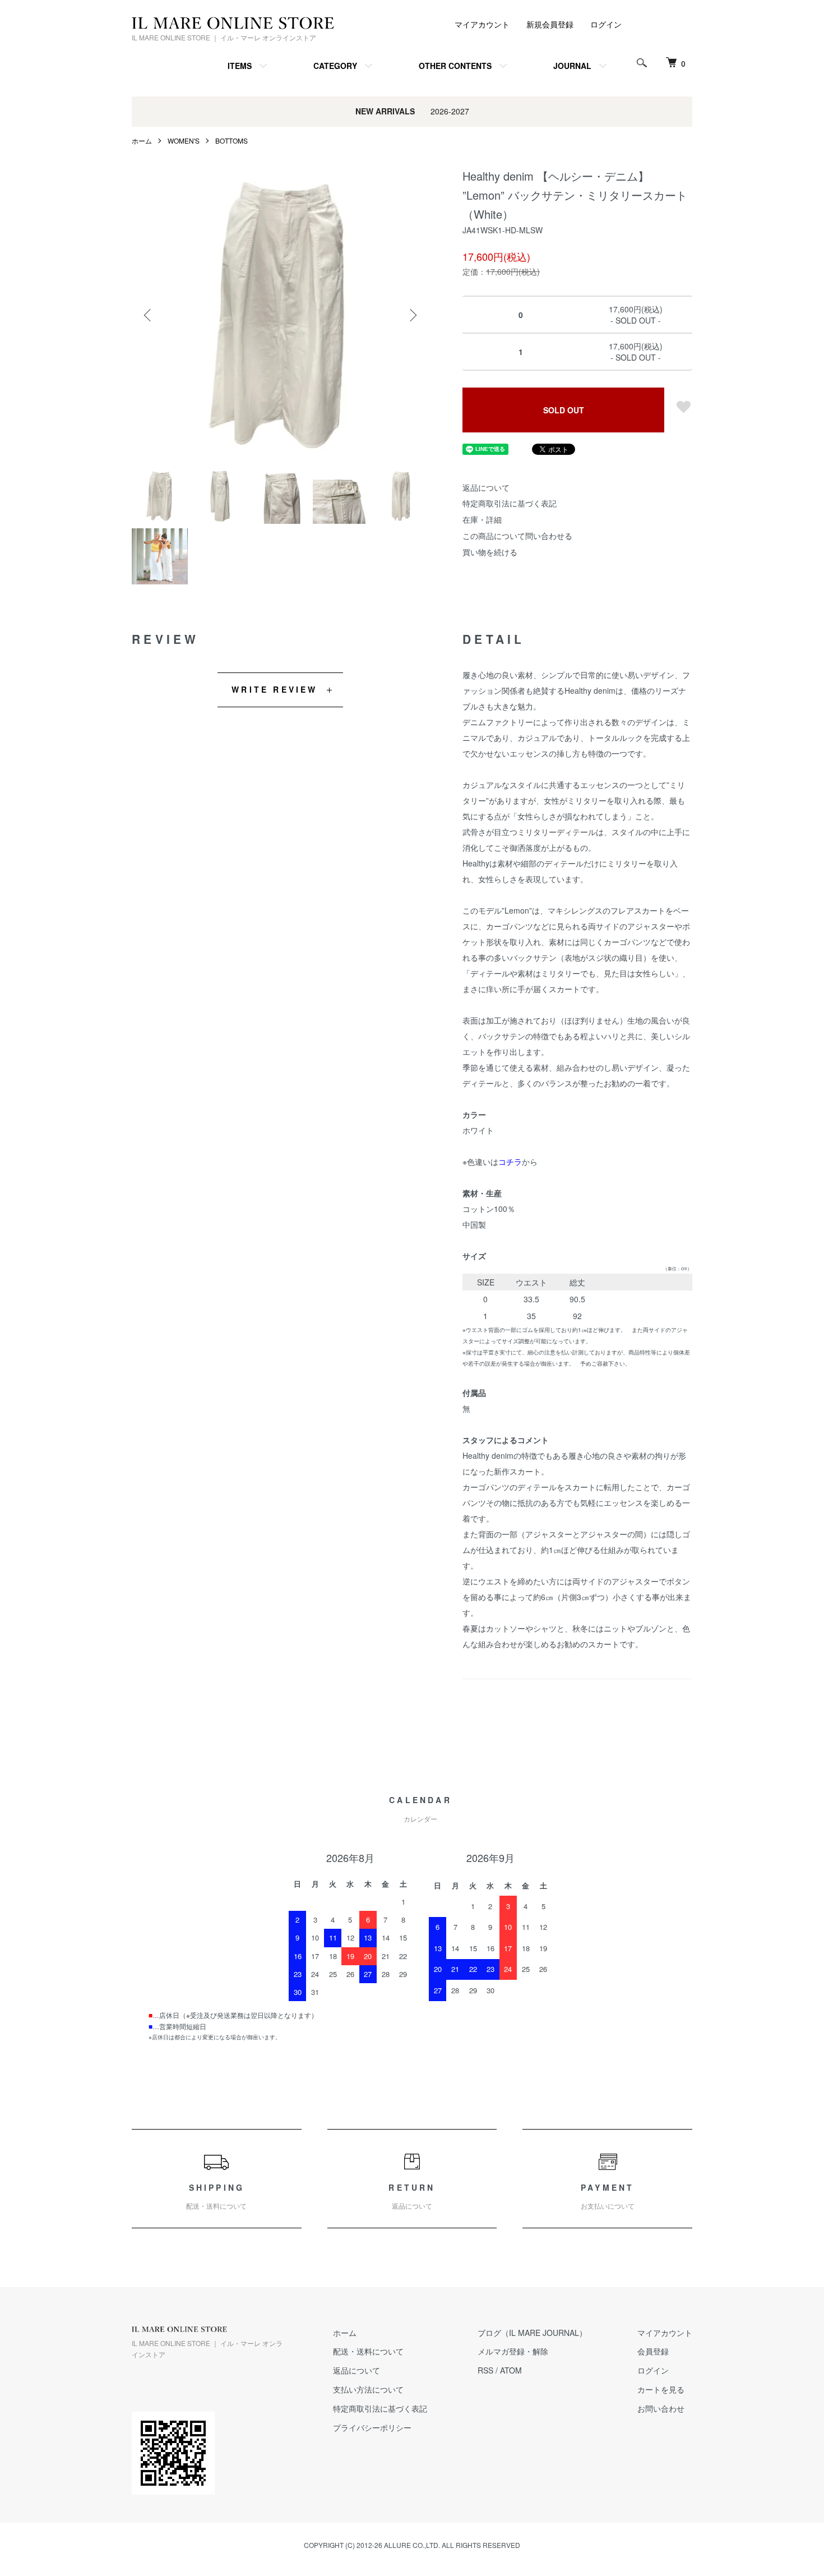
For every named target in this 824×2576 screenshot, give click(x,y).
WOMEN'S (184, 140)
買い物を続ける (490, 552)
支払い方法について (368, 2389)
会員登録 (653, 2351)
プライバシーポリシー (372, 2427)
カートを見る (661, 2389)
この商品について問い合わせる (517, 536)
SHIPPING (216, 2197)
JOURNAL (572, 66)
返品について (486, 487)
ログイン (606, 24)
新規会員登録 (550, 24)
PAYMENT (608, 2197)
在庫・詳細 (482, 519)
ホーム (142, 140)
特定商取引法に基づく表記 (510, 503)
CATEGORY (335, 66)
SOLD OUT (564, 410)
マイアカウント (482, 24)
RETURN (412, 2197)
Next (412, 315)
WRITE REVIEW (274, 689)
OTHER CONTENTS (455, 66)
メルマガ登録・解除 (513, 2351)
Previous (149, 315)
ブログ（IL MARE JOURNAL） (532, 2333)
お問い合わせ (661, 2408)
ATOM (511, 2370)
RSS (485, 2370)
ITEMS (240, 66)
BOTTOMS (232, 140)
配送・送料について (368, 2351)
